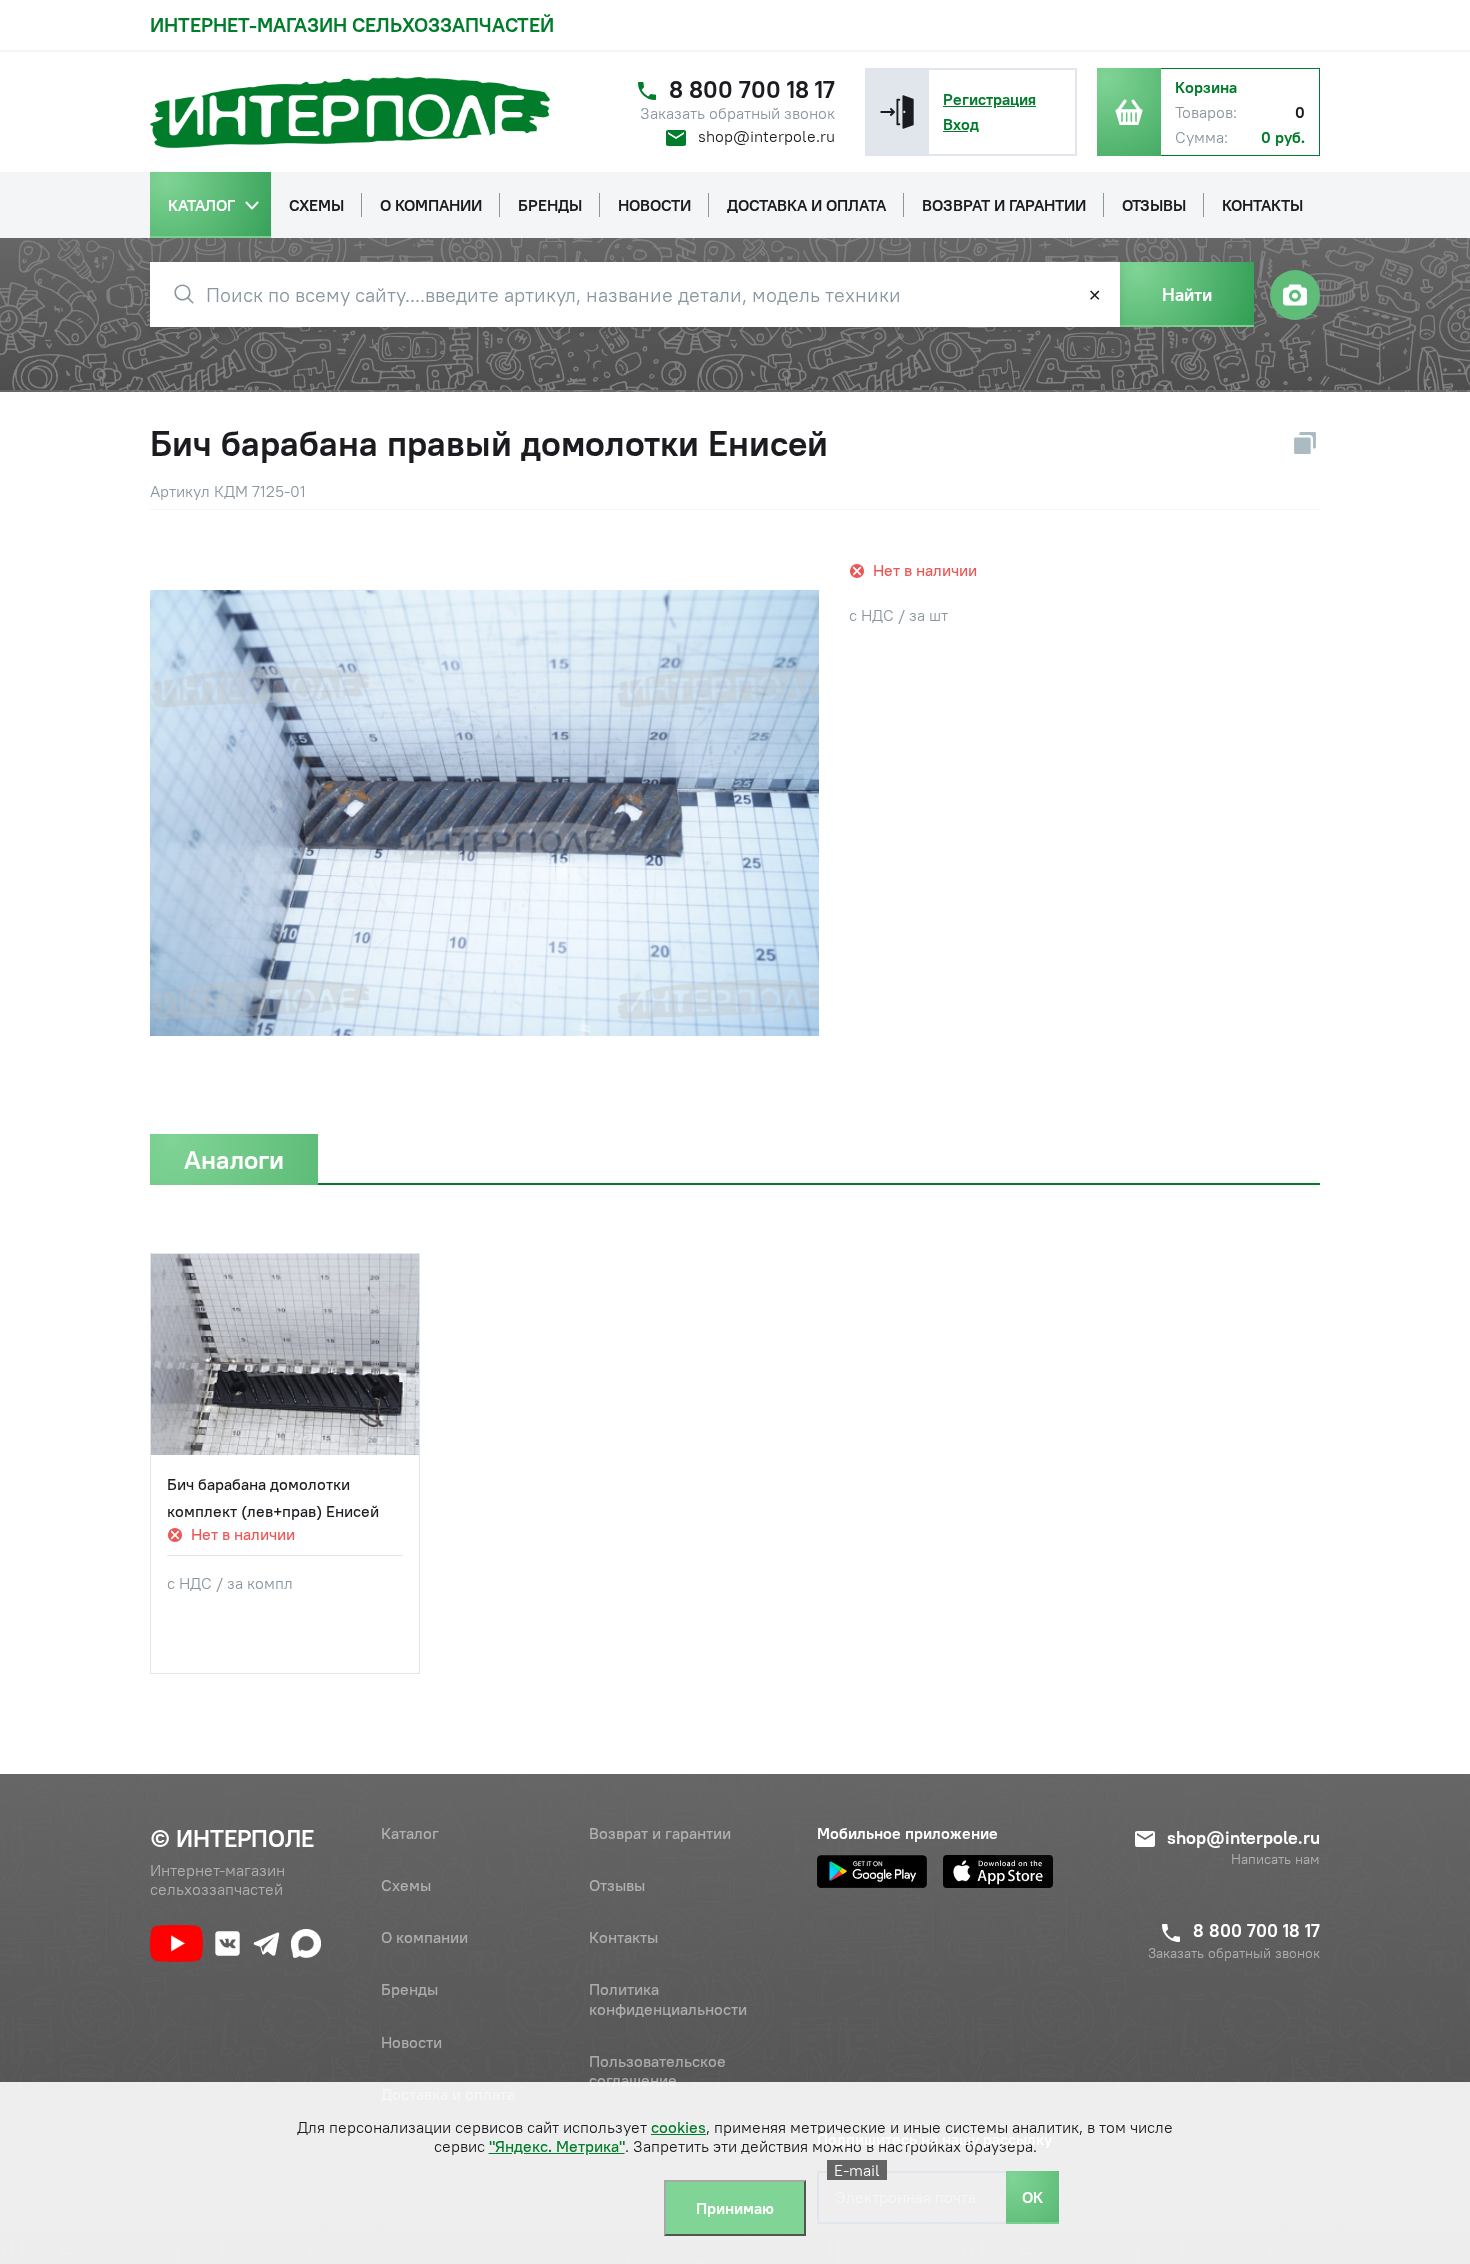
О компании (424, 1937)
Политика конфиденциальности (668, 1998)
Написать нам (1275, 1859)
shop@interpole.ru (766, 136)
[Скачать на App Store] (998, 1871)
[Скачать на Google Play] (872, 1871)
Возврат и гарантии (660, 1833)
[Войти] (897, 112)
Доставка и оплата (448, 2094)
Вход (961, 124)
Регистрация (989, 99)
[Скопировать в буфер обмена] (1305, 443)
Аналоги (234, 1159)
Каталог (410, 1833)
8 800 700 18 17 (752, 89)
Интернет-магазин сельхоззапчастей (352, 24)
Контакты (623, 1937)
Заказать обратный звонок (737, 113)
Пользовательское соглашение (657, 2070)
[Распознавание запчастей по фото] (1295, 295)
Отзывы (617, 1885)
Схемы (406, 1885)
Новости (411, 2042)
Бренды (409, 1989)
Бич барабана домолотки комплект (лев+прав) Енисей (273, 1497)
